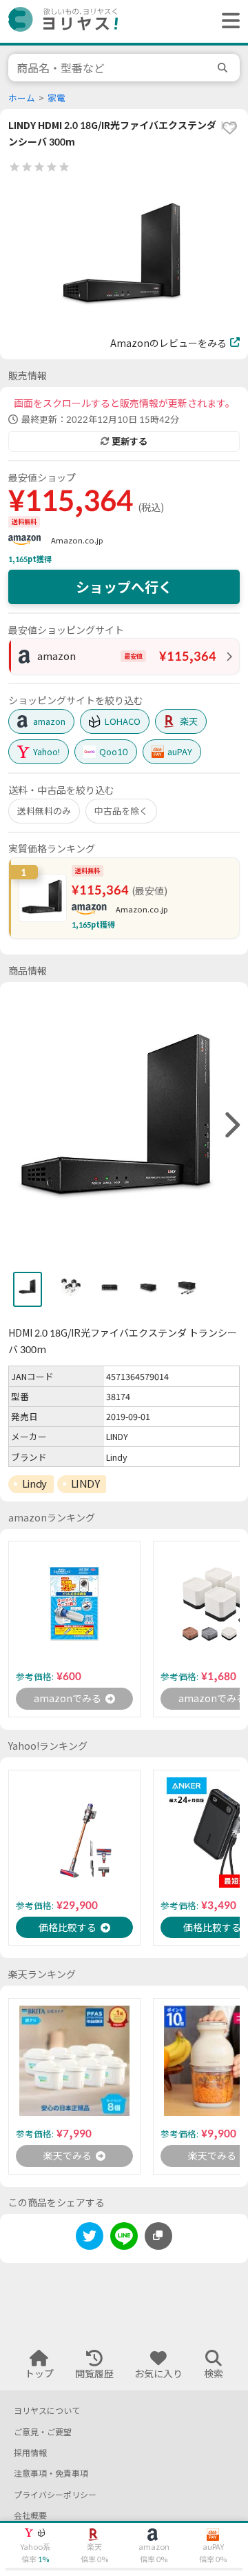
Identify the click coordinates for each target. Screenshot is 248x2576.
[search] (225, 68)
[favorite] (229, 128)
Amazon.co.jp (77, 540)
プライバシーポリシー (55, 2495)
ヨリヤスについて (47, 2411)
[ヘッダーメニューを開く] (227, 21)
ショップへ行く (124, 587)
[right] (231, 1126)
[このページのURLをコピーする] (158, 2236)
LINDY (85, 1484)
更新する (130, 441)
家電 (56, 98)
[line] (124, 2238)
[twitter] (90, 2238)
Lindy (34, 1484)
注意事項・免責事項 (51, 2474)
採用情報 (30, 2453)
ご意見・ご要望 (43, 2432)
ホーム (22, 98)
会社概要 (30, 2516)
